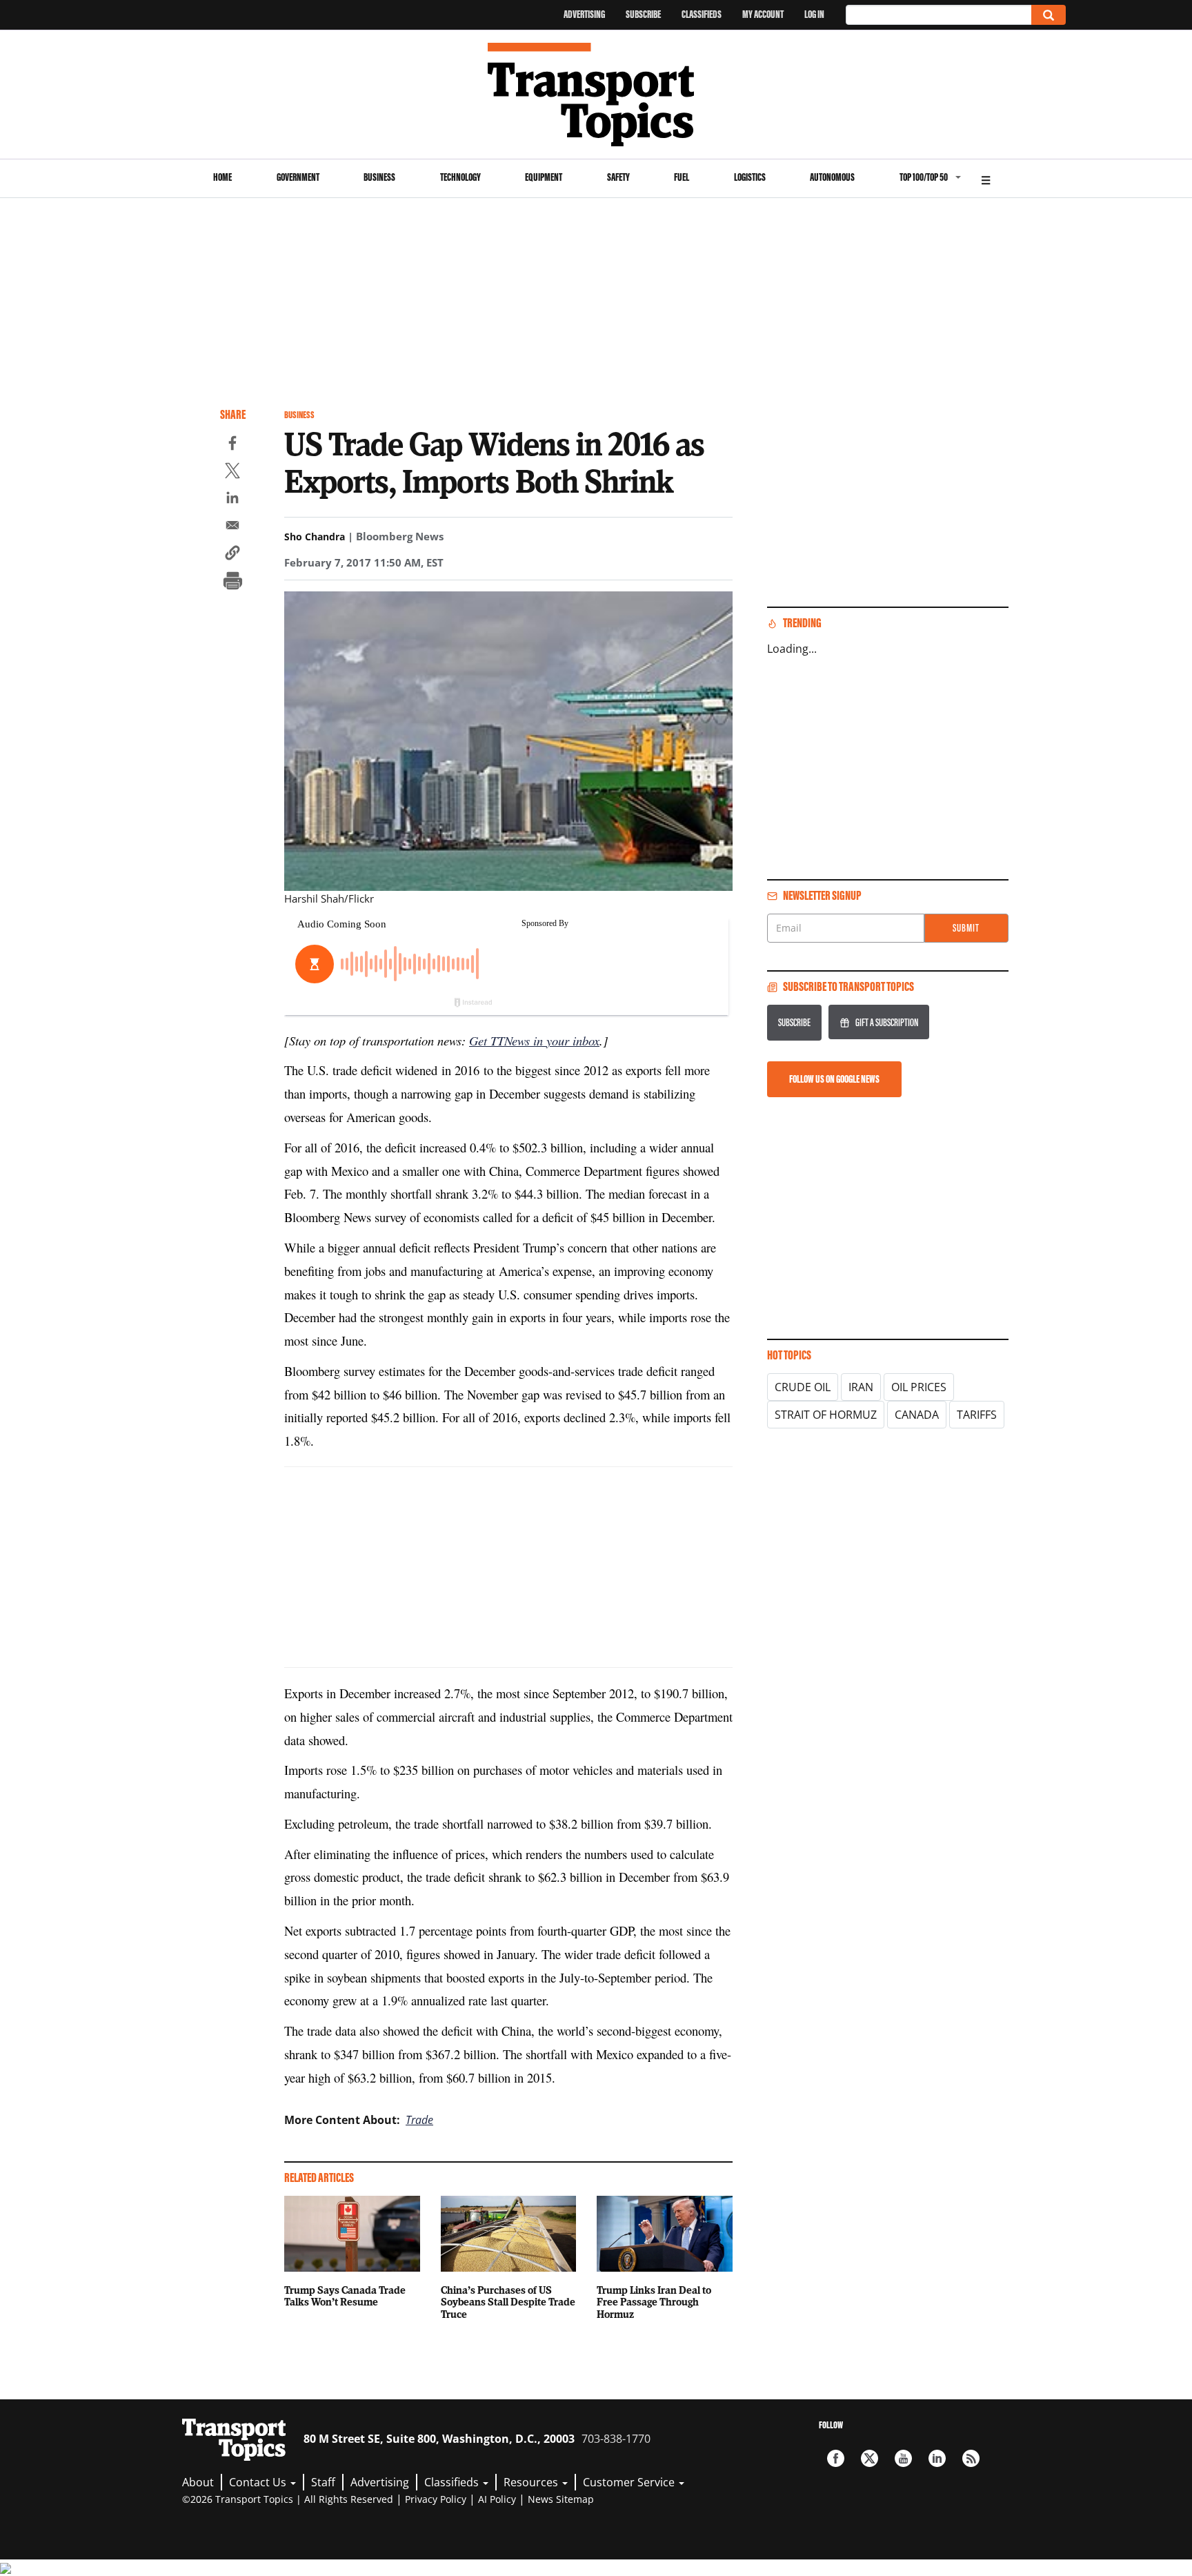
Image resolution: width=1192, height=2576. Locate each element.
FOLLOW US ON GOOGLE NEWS (834, 1079)
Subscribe (643, 14)
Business (379, 177)
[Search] (1049, 15)
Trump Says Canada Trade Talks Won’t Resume (345, 2296)
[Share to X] (232, 473)
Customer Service (630, 2482)
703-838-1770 (616, 2439)
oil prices (919, 1387)
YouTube (903, 2458)
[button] (232, 555)
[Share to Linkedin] (232, 500)
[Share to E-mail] (232, 527)
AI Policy (497, 2499)
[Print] (232, 582)
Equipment (544, 177)
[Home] (596, 95)
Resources (532, 2482)
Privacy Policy (436, 2499)
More (986, 178)
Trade (419, 2120)
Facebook (836, 2458)
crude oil (803, 1387)
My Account (763, 14)
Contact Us (259, 2482)
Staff (323, 2482)
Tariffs (977, 1415)
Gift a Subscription (887, 1022)
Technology (460, 177)
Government (298, 177)
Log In (814, 14)
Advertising (584, 14)
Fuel (682, 177)
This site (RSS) (971, 2458)
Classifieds (702, 14)
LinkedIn (937, 2458)
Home (222, 177)
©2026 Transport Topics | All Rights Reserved (288, 2499)
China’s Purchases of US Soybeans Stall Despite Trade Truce (508, 2302)
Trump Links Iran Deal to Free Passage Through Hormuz (654, 2302)
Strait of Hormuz (826, 1415)
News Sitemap (561, 2499)
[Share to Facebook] (232, 445)
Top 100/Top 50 (924, 177)
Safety (618, 177)
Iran (861, 1387)
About (198, 2482)
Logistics (750, 177)
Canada (917, 1415)
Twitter (870, 2458)
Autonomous (832, 177)
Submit (966, 928)
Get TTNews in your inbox (534, 1040)
